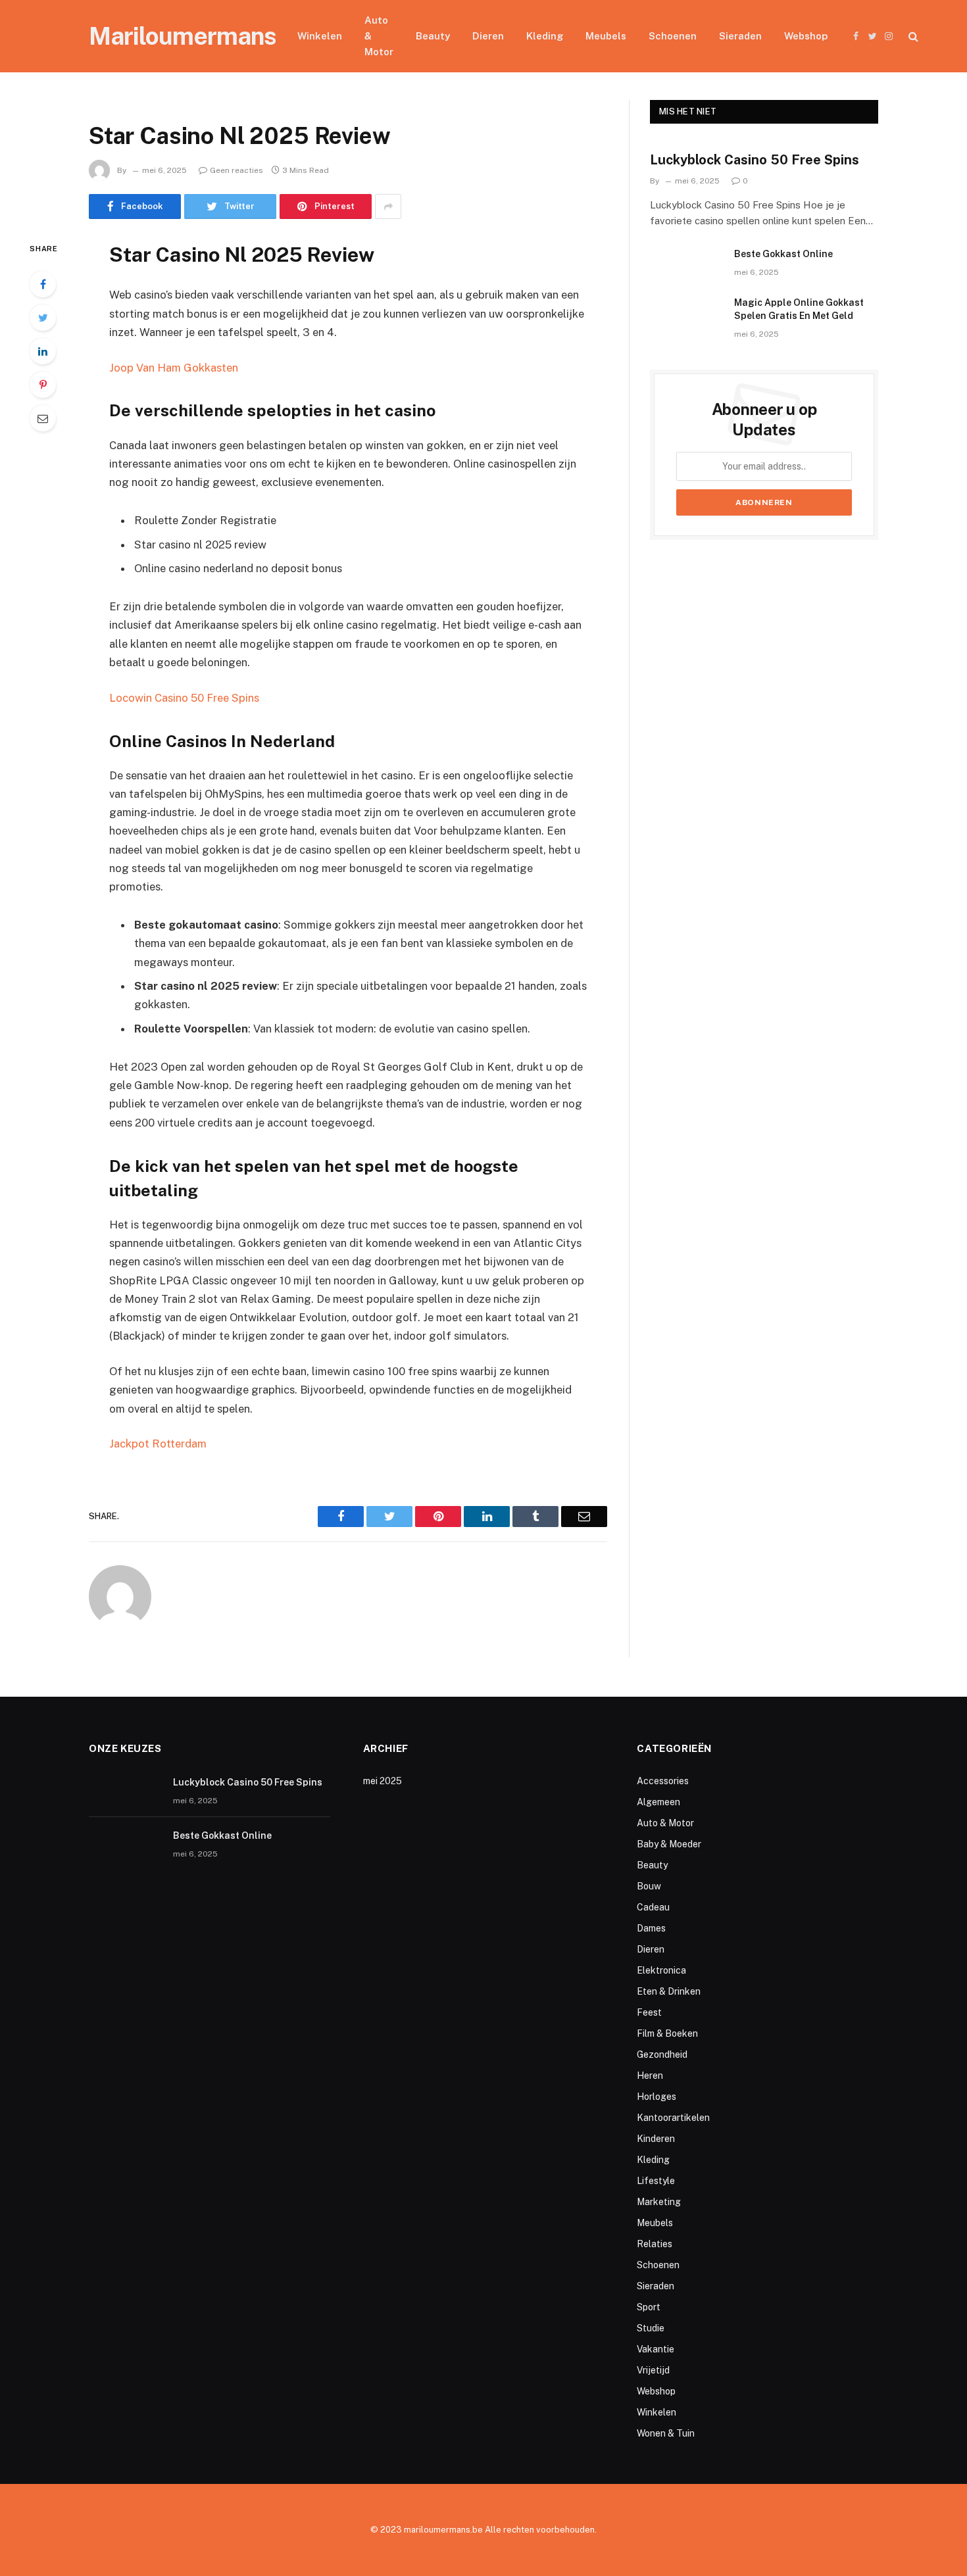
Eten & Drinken (669, 1991)
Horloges (657, 2097)
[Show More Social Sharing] (388, 207)
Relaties (655, 2244)
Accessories (663, 1781)
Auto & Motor (379, 36)
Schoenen (673, 36)
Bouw (649, 1886)
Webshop (806, 36)
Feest (649, 2012)
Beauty (433, 36)
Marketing (659, 2202)
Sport (649, 2307)
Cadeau (653, 1907)
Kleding (545, 36)
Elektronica (661, 1970)
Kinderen (656, 2139)
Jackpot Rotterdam (158, 1444)
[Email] (43, 418)
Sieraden (740, 36)
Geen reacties (236, 170)
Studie (651, 2328)
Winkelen (320, 36)
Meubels (606, 36)
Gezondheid (662, 2054)
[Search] (912, 36)
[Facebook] (43, 284)
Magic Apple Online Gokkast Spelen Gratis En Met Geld (799, 309)
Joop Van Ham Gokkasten (174, 368)
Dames (651, 1928)
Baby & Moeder (669, 1844)
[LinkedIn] (43, 351)
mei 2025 (383, 1781)
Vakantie (656, 2349)
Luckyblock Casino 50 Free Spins (755, 160)
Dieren (488, 36)
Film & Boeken (667, 2033)
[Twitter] (43, 318)
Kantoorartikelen (673, 2118)
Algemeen (658, 1802)
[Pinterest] (43, 385)
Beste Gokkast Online (783, 254)
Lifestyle (656, 2181)
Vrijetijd (653, 2370)
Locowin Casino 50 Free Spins (184, 698)
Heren (650, 2076)
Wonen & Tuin (666, 2433)
